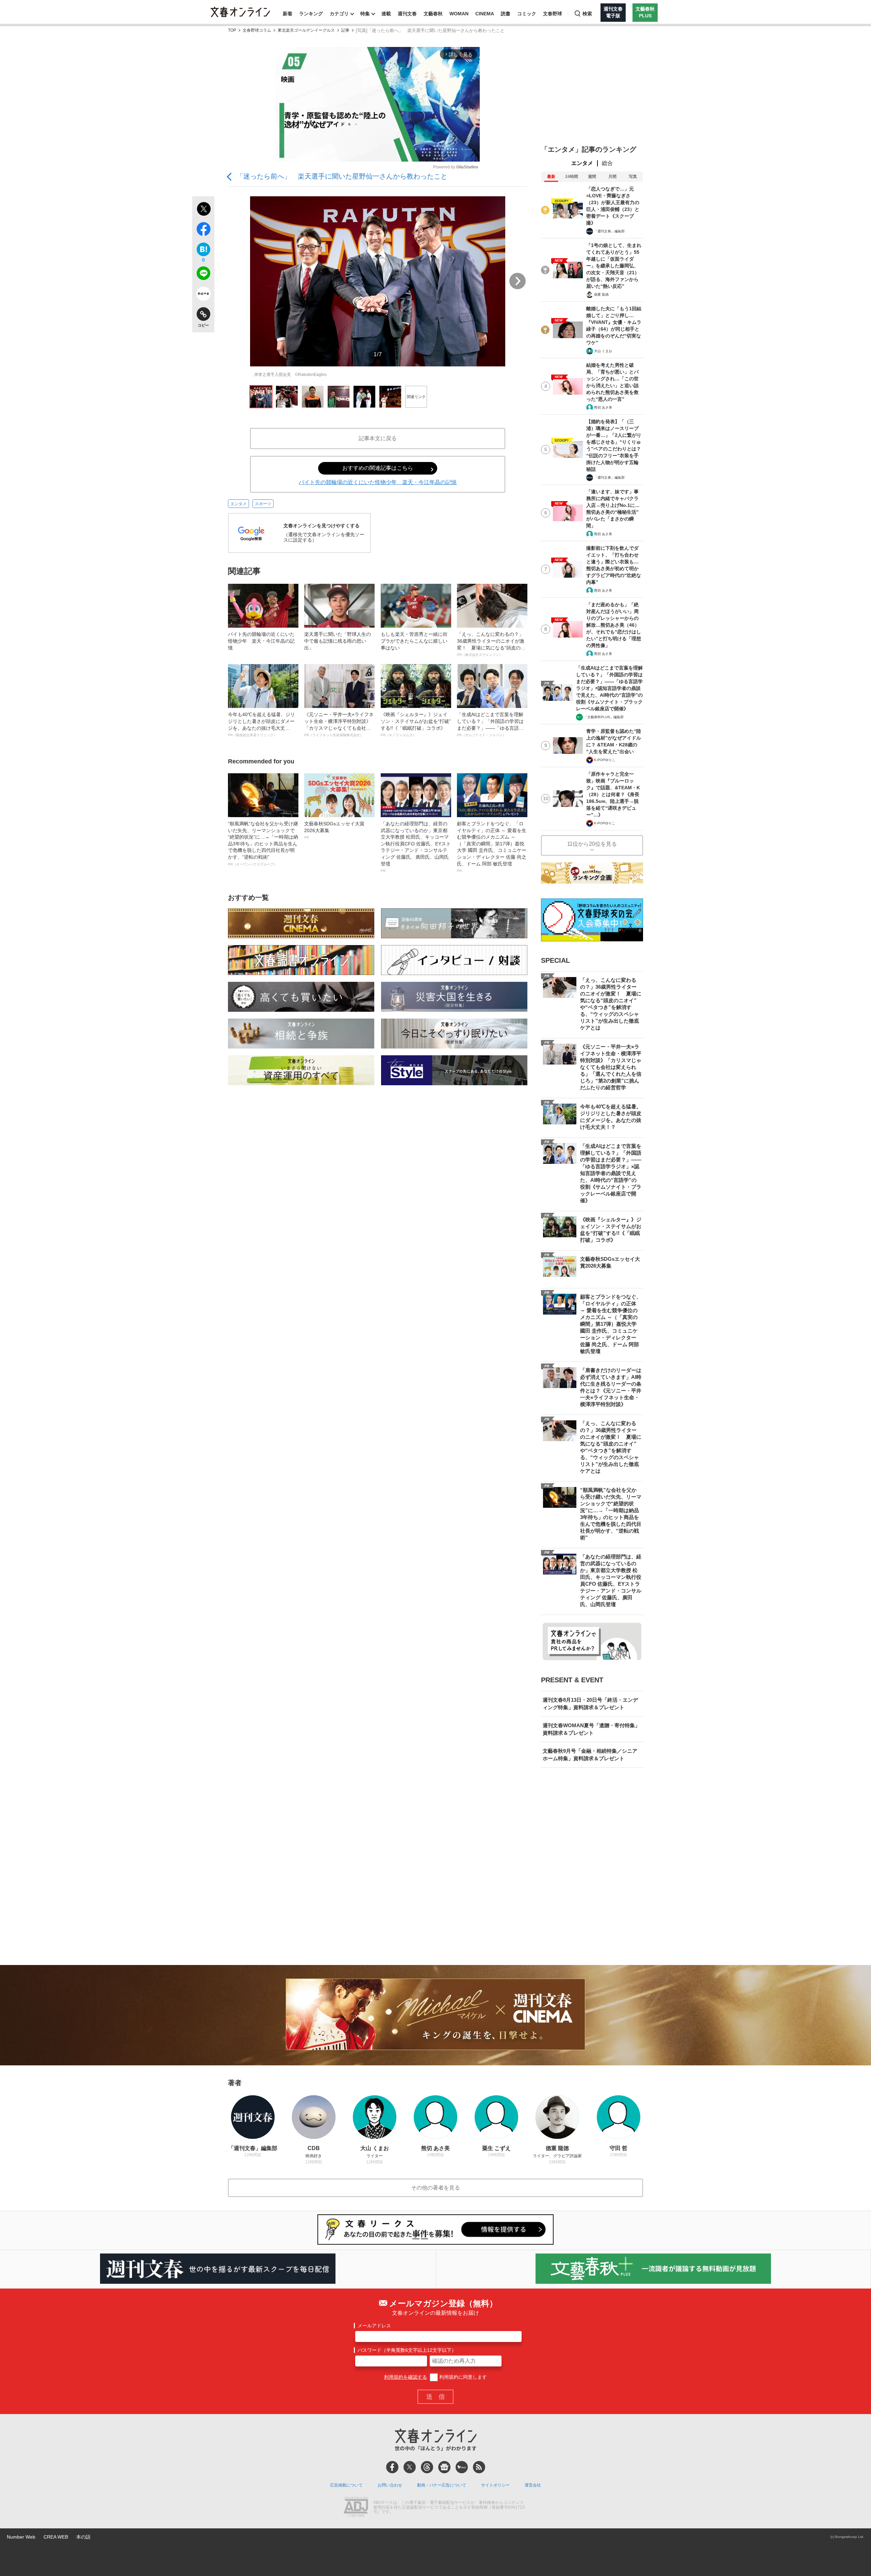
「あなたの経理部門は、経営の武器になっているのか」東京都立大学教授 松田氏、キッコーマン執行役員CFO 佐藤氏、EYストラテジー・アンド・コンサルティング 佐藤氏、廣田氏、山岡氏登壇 (416, 847)
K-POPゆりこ (605, 760)
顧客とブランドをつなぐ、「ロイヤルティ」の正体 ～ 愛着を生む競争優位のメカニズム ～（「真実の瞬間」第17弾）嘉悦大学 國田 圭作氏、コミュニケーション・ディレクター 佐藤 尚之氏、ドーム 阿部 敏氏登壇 (492, 847)
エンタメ (239, 504)
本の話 (83, 2537)
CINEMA (485, 14)
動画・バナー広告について (442, 2485)
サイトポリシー (495, 2485)
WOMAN (459, 14)
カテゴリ (339, 14)
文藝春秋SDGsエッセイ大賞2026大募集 (334, 830)
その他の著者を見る (435, 2188)
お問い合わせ (390, 2485)
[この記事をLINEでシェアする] (203, 275)
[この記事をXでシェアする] (203, 210)
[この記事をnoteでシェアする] (203, 295)
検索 (587, 14)
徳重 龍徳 (601, 294)
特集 (365, 14)
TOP (232, 30)
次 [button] (517, 281)
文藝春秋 (433, 14)
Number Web (21, 2537)
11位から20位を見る (592, 844)
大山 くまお (603, 351)
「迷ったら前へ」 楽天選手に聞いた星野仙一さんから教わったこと (342, 176)
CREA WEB (56, 2537)
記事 (345, 30)
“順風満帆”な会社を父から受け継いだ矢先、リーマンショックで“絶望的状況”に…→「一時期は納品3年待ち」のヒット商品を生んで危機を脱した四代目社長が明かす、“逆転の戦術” (263, 844)
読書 (506, 14)
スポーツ (263, 504)
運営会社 (533, 2485)
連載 (386, 14)
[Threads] (427, 2467)
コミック (527, 14)
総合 (607, 163)
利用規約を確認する (406, 2377)
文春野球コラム (257, 30)
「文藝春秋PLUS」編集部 (604, 717)
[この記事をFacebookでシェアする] (203, 230)
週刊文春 (407, 14)
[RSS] (479, 2467)
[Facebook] (392, 2467)
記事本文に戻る (378, 438)
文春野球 (553, 14)
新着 (287, 14)
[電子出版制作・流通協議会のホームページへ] (356, 2508)
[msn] (462, 2467)
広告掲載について (346, 2485)
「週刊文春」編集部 (609, 231)
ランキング (311, 14)
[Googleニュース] (444, 2467)
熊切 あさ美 (603, 407)
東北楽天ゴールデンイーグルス (306, 30)
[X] (410, 2467)
